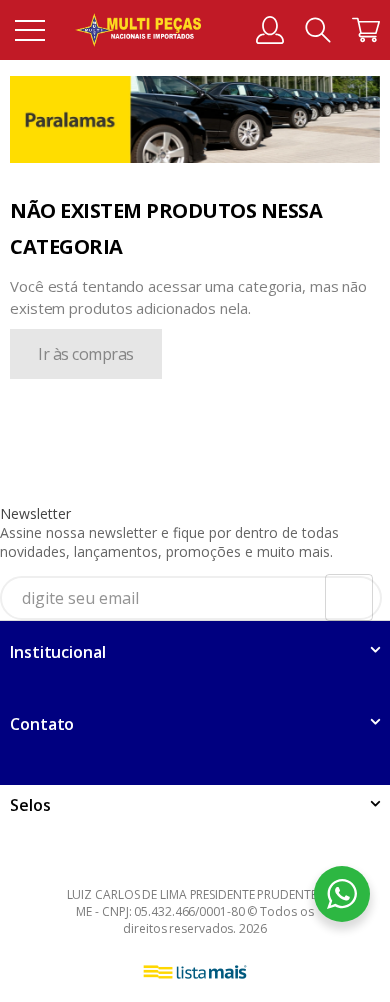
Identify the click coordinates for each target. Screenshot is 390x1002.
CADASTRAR (326, 601)
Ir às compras (86, 354)
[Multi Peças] (138, 30)
